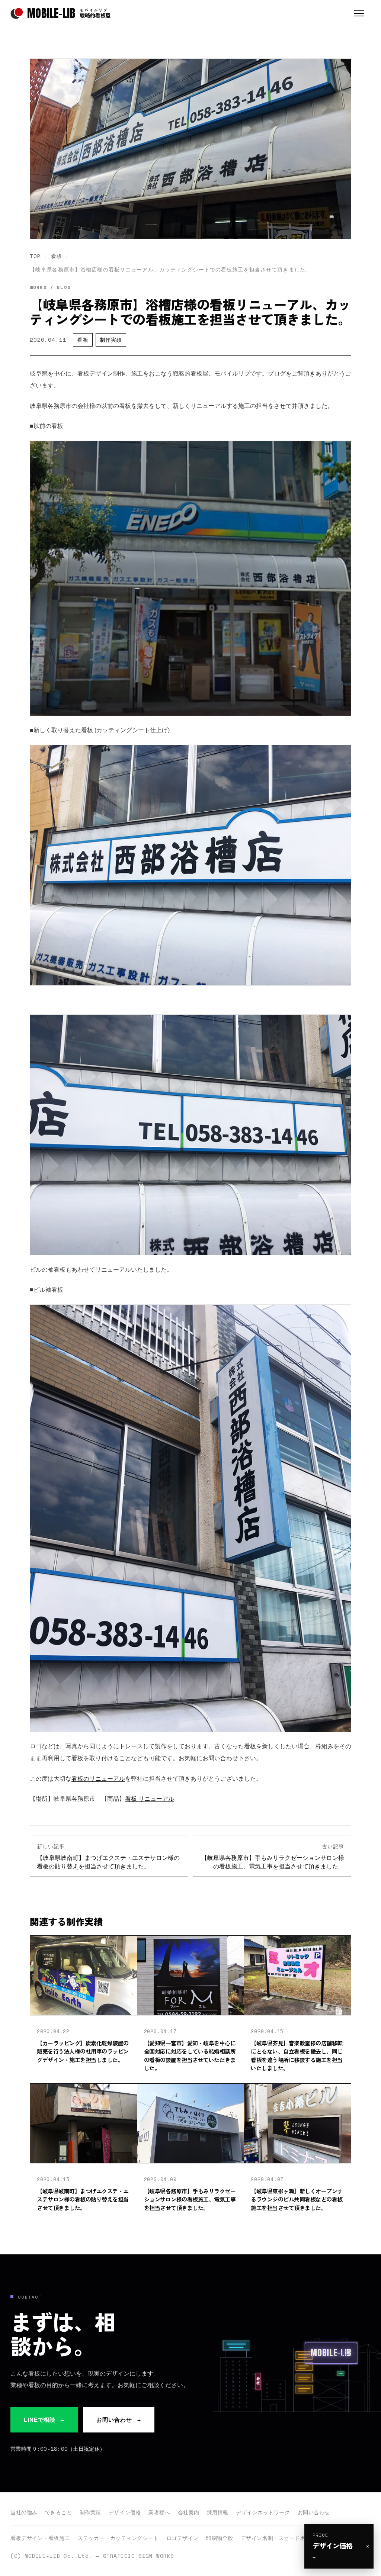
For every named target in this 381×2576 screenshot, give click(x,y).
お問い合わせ (119, 2420)
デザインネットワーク (263, 2512)
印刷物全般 (220, 2538)
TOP (35, 256)
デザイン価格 (125, 2512)
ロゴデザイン (183, 2538)
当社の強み (24, 2512)
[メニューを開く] (362, 13)
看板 (57, 256)
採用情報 (218, 2512)
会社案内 (189, 2512)
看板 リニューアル (150, 1799)
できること (59, 2512)
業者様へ (159, 2512)
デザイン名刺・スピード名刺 (276, 2538)
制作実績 (111, 340)
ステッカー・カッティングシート (118, 2538)
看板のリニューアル (98, 1779)
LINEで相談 (44, 2420)
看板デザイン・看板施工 (40, 2538)
